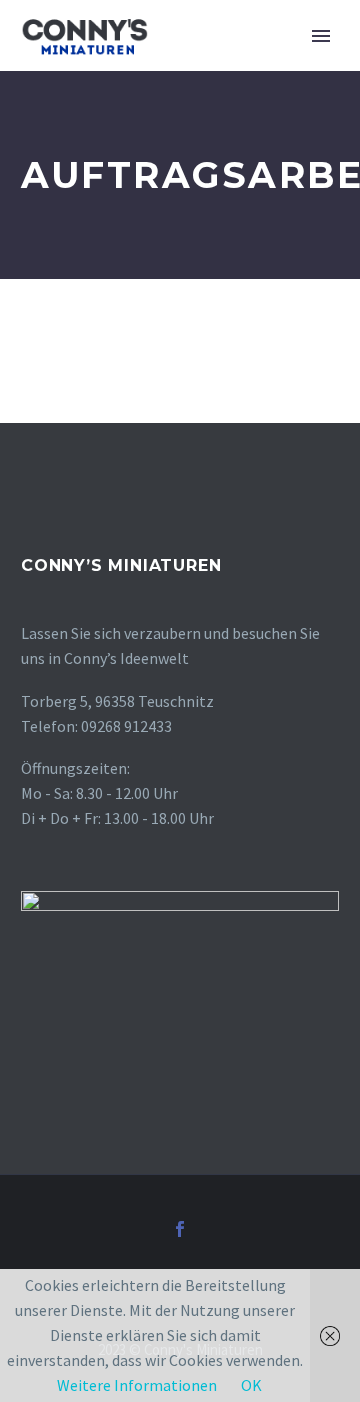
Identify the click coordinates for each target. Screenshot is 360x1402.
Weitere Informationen (137, 1385)
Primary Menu (321, 36)
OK (251, 1385)
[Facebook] (180, 1229)
